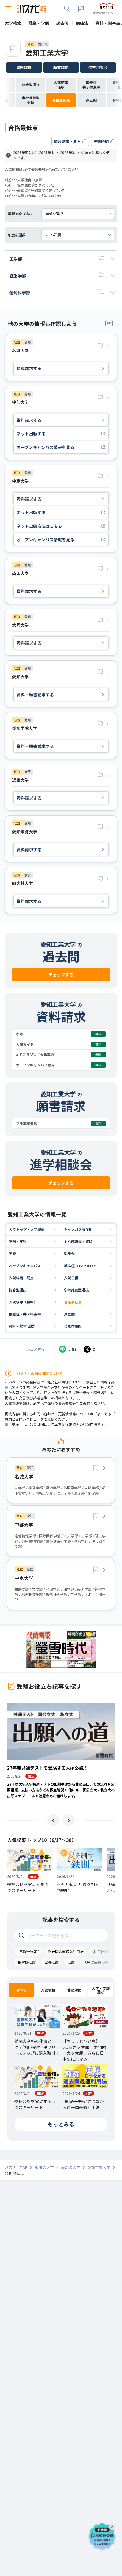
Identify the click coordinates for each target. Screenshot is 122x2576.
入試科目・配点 (21, 1278)
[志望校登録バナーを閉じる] (113, 2526)
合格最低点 (73, 1302)
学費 (12, 1253)
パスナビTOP (16, 2167)
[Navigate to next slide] (69, 1820)
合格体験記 (73, 1326)
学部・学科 (18, 1241)
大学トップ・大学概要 (27, 1229)
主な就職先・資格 (78, 1241)
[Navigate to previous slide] (53, 1820)
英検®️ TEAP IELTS (80, 1266)
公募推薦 (52, 1962)
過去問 (69, 1314)
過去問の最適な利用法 (66, 1951)
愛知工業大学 (47, 52)
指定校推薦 (27, 1962)
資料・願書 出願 (22, 1326)
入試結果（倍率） (23, 1302)
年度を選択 (17, 235)
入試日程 (71, 1278)
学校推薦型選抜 (76, 1290)
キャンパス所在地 (78, 1229)
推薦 (71, 1962)
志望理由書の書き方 (99, 1962)
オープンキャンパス (25, 1266)
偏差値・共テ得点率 (25, 1314)
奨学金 (69, 1253)
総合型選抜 (18, 1290)
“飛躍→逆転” (28, 1951)
